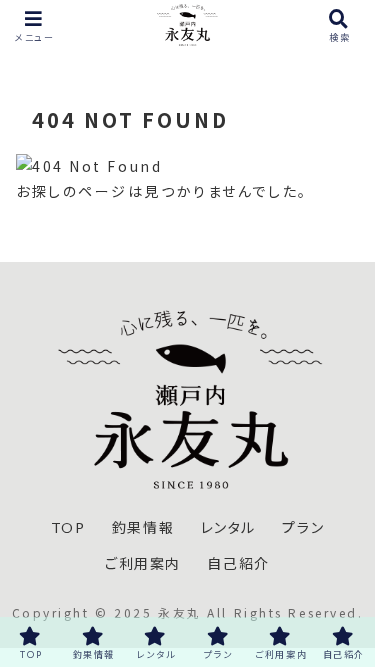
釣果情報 (143, 527)
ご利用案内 (143, 563)
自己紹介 (238, 563)
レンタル (228, 527)
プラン (303, 527)
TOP (68, 527)
